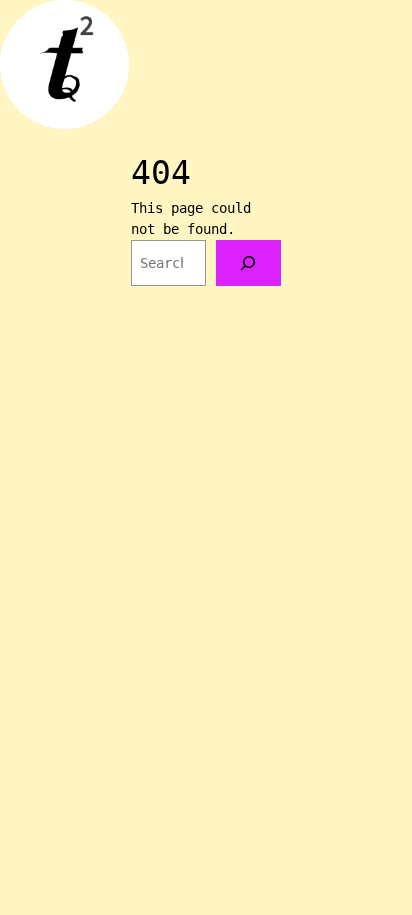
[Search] (248, 263)
